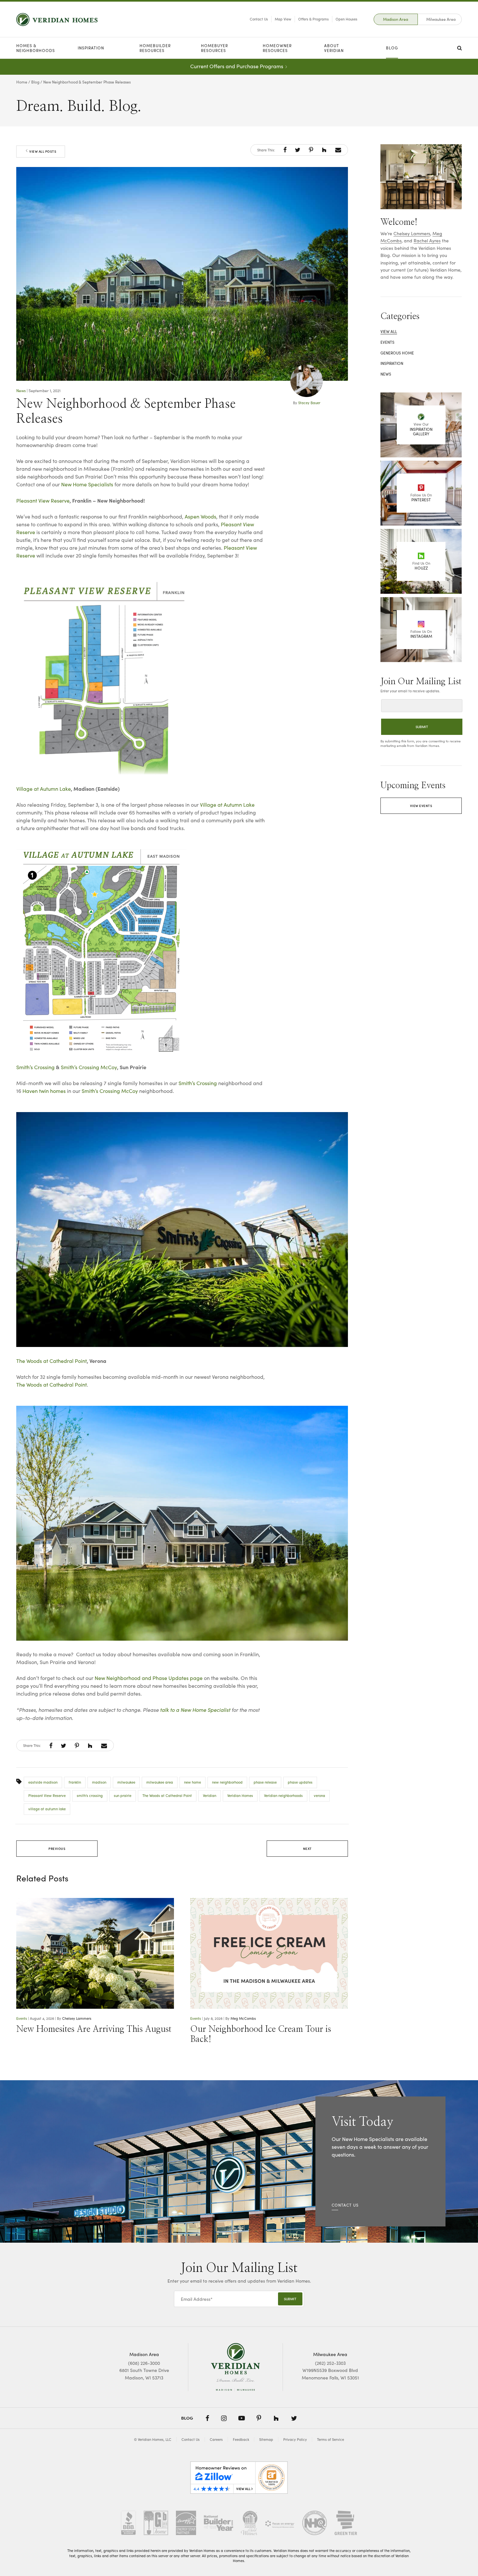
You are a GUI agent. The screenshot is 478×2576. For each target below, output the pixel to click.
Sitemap (266, 2439)
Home (22, 82)
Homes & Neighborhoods (36, 48)
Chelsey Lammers (77, 2018)
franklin (75, 1782)
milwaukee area (160, 1782)
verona (319, 1795)
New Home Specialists (88, 484)
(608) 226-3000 (144, 2363)
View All (389, 331)
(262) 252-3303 (330, 2363)
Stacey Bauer (309, 403)
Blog (392, 48)
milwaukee (126, 1782)
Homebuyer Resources (214, 48)
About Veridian (334, 48)
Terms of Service (331, 2439)
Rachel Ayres (427, 241)
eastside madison (43, 1782)
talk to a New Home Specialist (195, 1710)
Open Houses (346, 19)
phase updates (300, 1782)
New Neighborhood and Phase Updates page (149, 1678)
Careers (216, 2439)
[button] (285, 150)
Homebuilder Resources (155, 48)
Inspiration (91, 48)
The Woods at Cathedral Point (52, 1361)
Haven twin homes (44, 1091)
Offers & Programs (313, 19)
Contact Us (259, 19)
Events (22, 2018)
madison (99, 1782)
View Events (421, 806)
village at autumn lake (47, 1809)
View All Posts (43, 151)
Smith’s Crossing (35, 1067)
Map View (283, 19)
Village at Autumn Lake (44, 789)
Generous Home (397, 353)
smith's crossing (90, 1795)
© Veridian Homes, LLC (153, 2439)
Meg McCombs (243, 2018)
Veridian (210, 1795)
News (21, 391)
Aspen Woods (200, 516)
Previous (57, 1849)
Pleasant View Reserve (43, 500)
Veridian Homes (240, 1795)
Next (307, 1849)
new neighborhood (227, 1782)
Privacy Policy (295, 2439)
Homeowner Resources (277, 48)
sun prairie (123, 1795)
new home (193, 1782)
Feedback (241, 2439)
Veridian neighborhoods (283, 1795)
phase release (265, 1782)
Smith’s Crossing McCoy (89, 1067)
